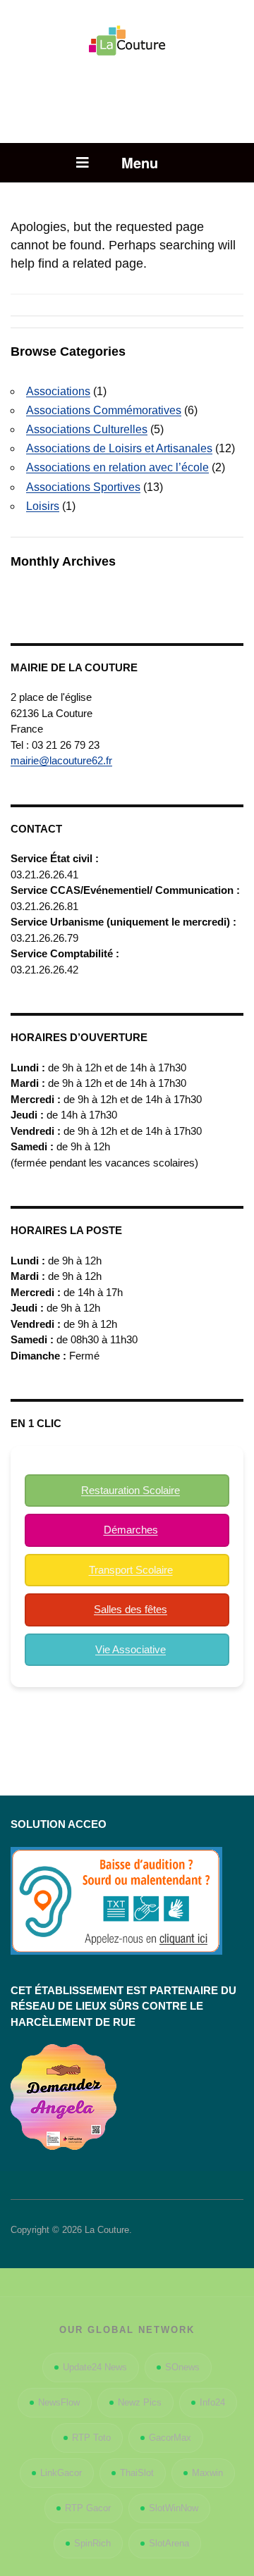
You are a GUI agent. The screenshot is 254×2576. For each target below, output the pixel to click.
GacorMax (170, 2438)
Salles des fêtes (131, 1609)
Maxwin (207, 2473)
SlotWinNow (174, 2508)
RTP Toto (91, 2438)
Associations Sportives (83, 487)
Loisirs (43, 506)
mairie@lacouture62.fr (61, 760)
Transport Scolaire (131, 1570)
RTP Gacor (88, 2508)
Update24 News (95, 2367)
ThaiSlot (137, 2473)
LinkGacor (61, 2473)
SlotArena (169, 2543)
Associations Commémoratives (104, 410)
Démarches (131, 1530)
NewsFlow (59, 2402)
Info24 (212, 2402)
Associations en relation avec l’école (117, 467)
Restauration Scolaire (131, 1490)
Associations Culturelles (87, 429)
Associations (58, 391)
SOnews (182, 2367)
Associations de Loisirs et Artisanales (119, 448)
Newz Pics (140, 2402)
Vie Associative (131, 1649)
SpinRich (92, 2543)
